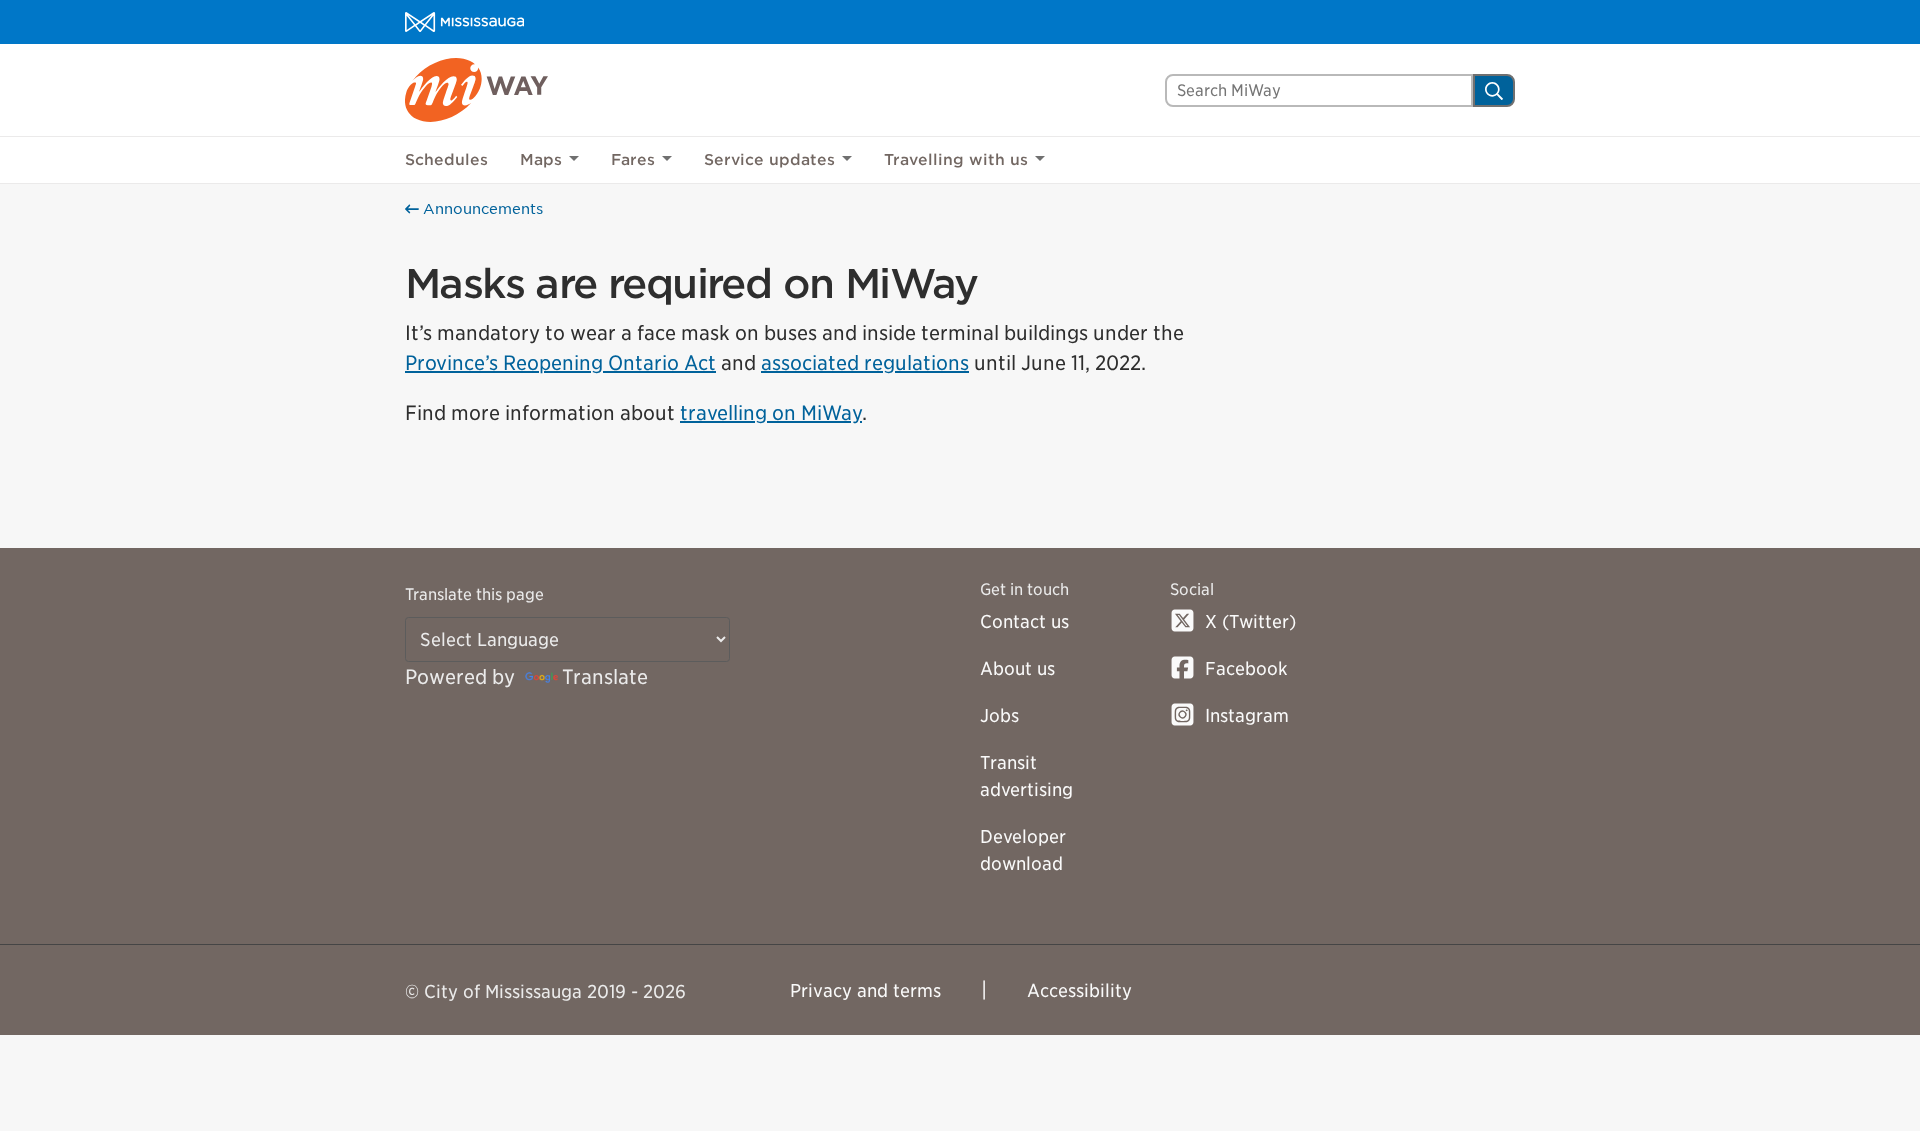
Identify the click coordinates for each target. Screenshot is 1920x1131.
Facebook (1246, 668)
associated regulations (865, 363)
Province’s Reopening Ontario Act (560, 363)
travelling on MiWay (771, 413)
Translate (605, 677)
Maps (541, 160)
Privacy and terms (865, 990)
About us (1017, 668)
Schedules (446, 160)
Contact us (1024, 621)
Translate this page (474, 594)
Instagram (1247, 715)
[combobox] (1319, 90)
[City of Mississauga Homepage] (464, 22)
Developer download (1023, 850)
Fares (633, 160)
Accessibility (1079, 990)
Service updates (769, 160)
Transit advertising (1026, 776)
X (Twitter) (1250, 621)
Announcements (481, 209)
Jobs (999, 715)
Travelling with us (956, 160)
